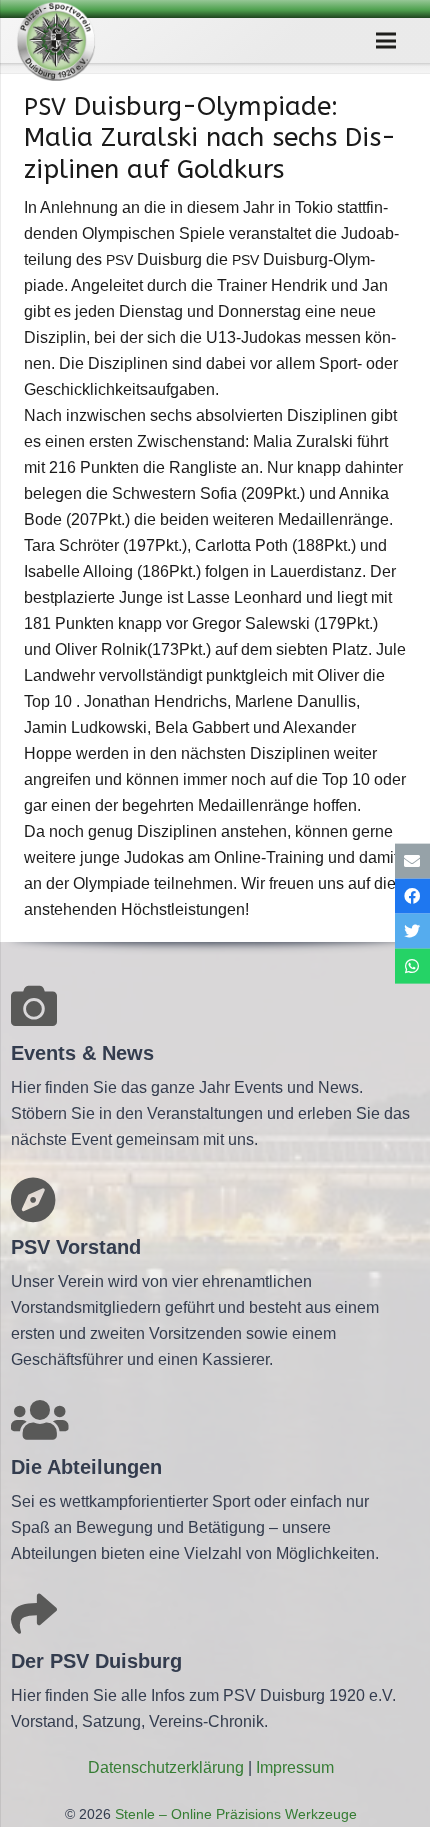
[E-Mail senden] (412, 860)
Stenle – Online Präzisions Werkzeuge (234, 1814)
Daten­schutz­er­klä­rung (166, 1767)
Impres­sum (295, 1767)
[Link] (56, 41)
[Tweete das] (412, 931)
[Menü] (387, 41)
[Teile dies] (412, 895)
